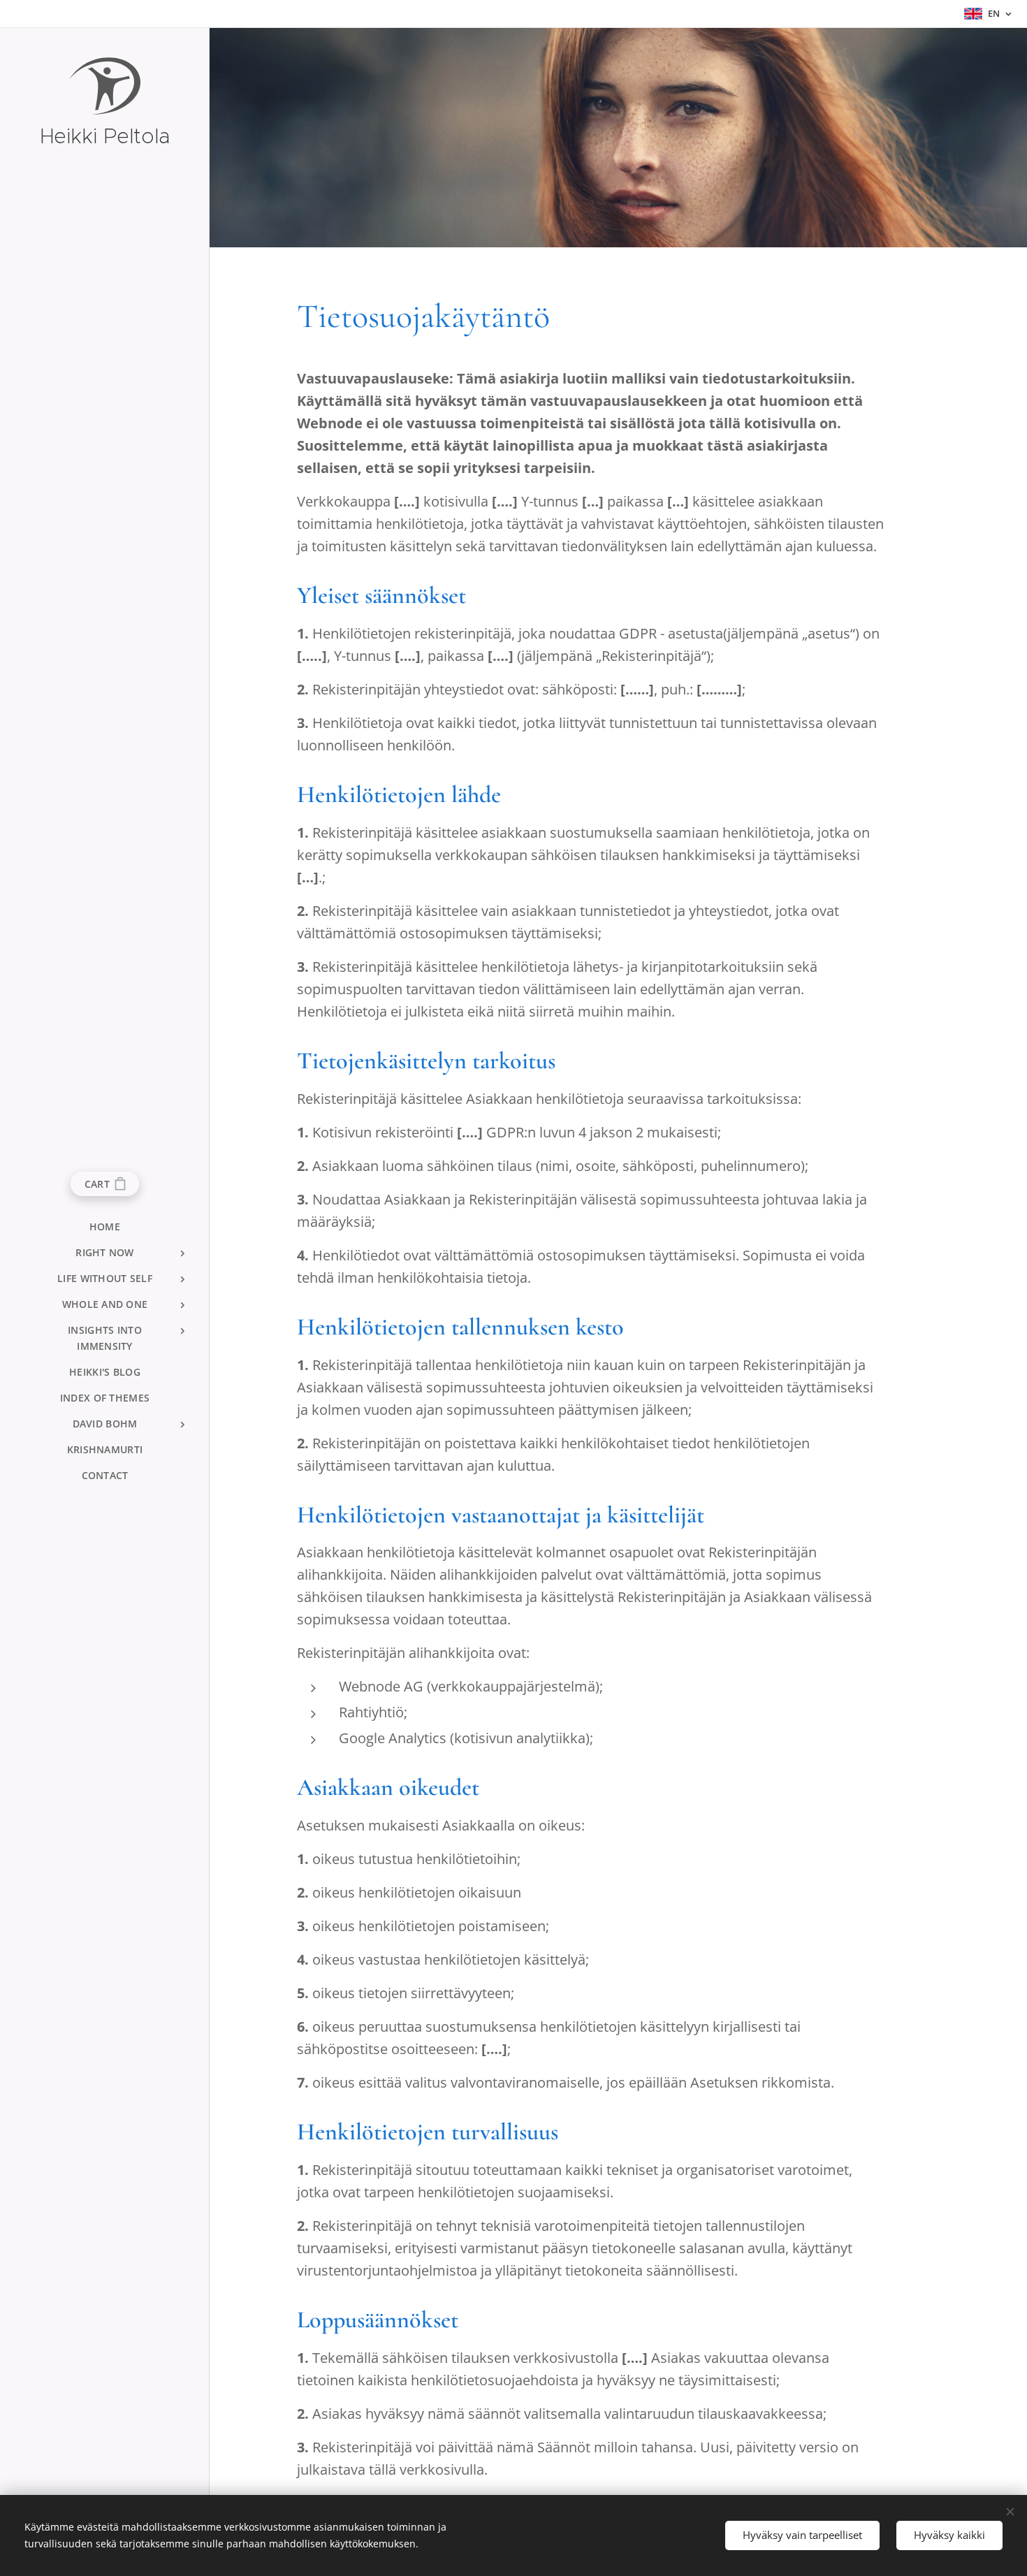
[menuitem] (105, 1227)
